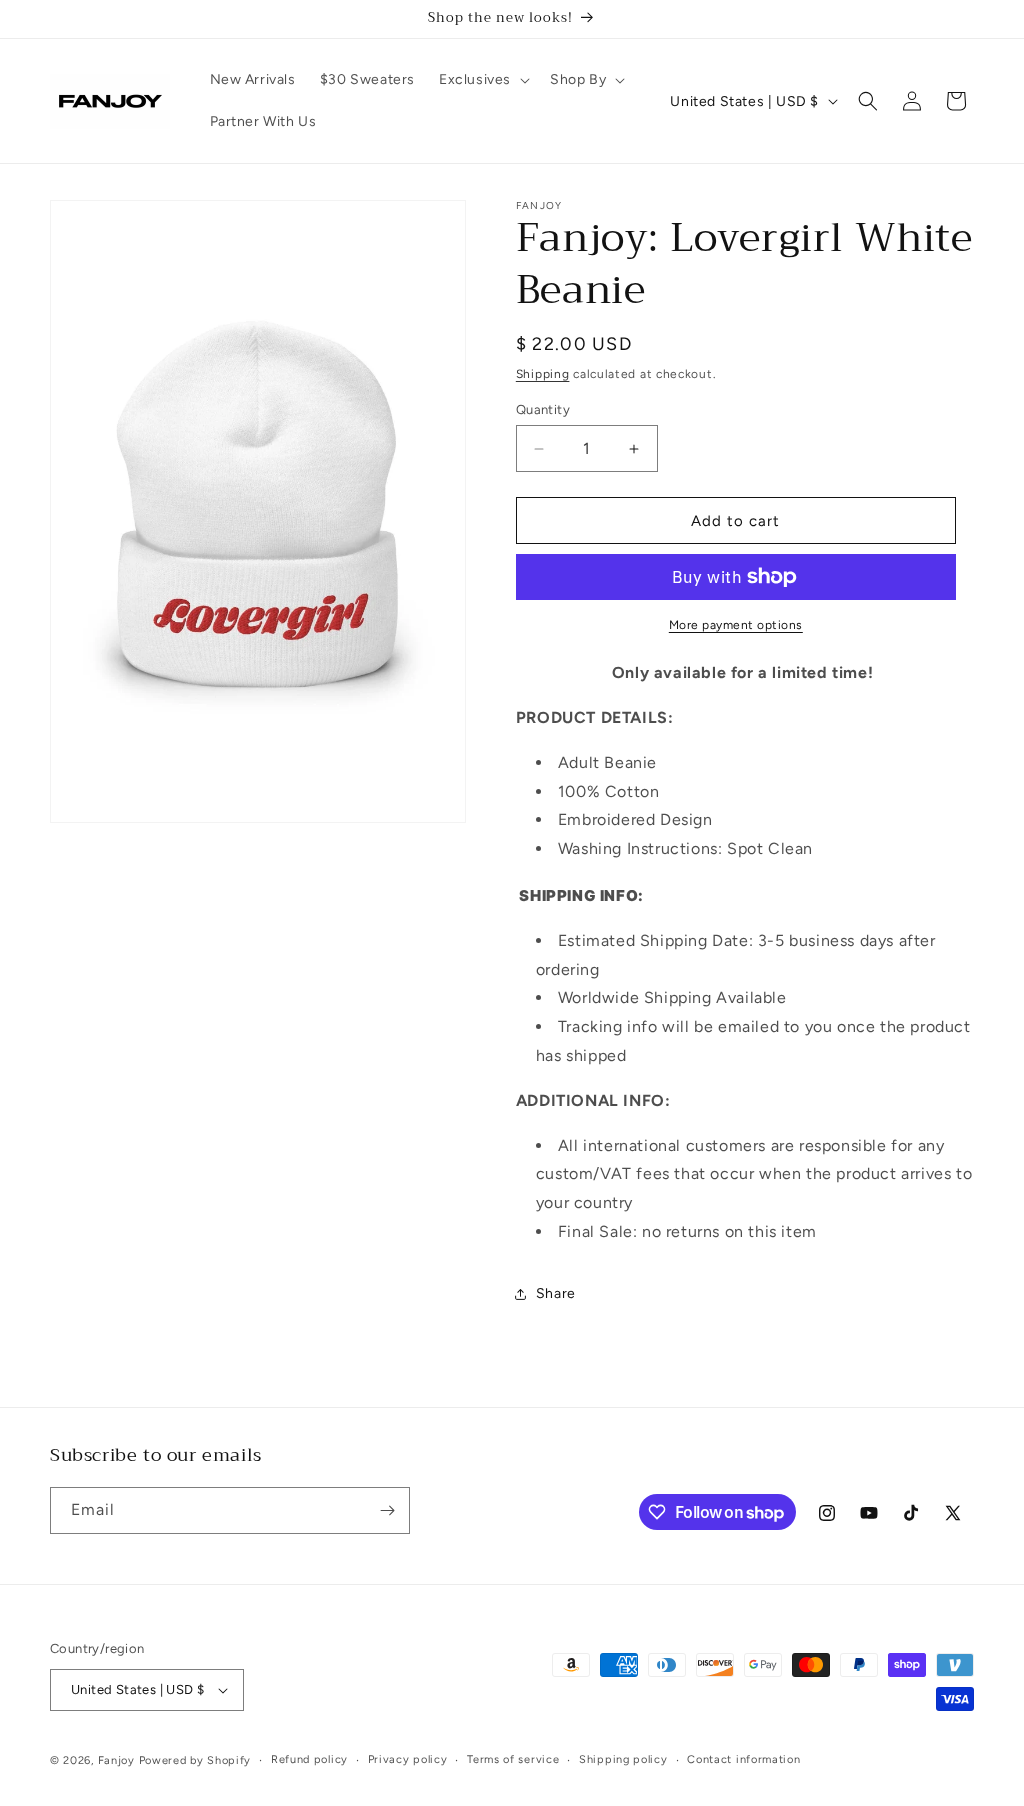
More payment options (736, 625)
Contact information (743, 1759)
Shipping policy (623, 1759)
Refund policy (309, 1759)
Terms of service (513, 1759)
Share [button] (556, 1293)
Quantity (543, 409)
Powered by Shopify (195, 1760)
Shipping (543, 374)
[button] (482, 80)
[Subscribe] (387, 1510)
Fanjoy (116, 1760)
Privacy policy (408, 1759)
